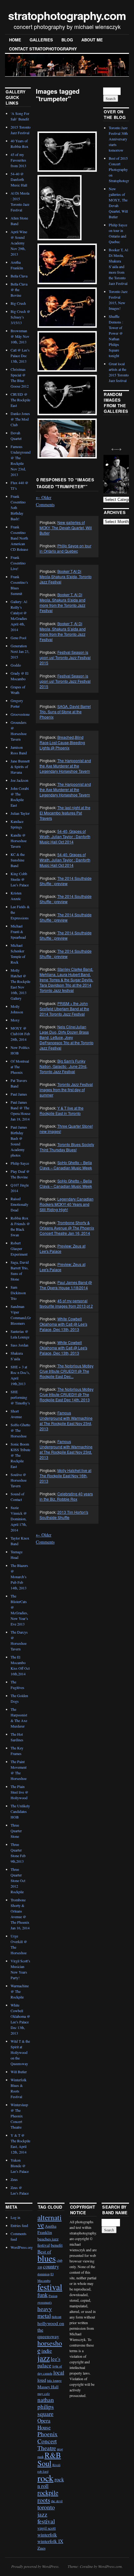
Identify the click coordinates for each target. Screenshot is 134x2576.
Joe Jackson (19, 780)
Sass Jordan (19, 1345)
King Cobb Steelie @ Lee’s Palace (20, 879)
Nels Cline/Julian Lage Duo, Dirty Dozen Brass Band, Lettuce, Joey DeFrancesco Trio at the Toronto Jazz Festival (67, 1037)
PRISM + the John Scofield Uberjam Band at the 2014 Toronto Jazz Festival (64, 1009)
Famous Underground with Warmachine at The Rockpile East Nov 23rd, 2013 (66, 1421)
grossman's (45, 2302)
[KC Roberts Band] (67, 439)
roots (44, 2500)
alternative (50, 2221)
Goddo (16, 665)
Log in (15, 2217)
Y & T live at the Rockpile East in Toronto (62, 1111)
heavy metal (45, 2312)
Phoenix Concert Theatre (48, 2441)
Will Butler (19, 2072)
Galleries (41, 40)
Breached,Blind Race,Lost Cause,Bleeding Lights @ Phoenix (62, 742)
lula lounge (54, 2380)
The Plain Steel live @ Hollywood (19, 1792)
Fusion (53, 2296)
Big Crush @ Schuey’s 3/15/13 (20, 317)
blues (47, 2258)
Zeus (14, 2179)
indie (47, 2351)
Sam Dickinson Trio (18, 1293)
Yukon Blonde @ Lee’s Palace (20, 2166)
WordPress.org (22, 2247)
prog (60, 2449)
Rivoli (56, 2465)
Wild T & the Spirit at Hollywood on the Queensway (20, 2052)
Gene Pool (18, 638)
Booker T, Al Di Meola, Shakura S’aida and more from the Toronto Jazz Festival (63, 631)
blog (67, 40)
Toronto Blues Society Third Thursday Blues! (67, 1147)
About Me (92, 40)
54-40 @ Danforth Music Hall (19, 179)
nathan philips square (46, 2407)
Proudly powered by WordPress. (35, 2566)
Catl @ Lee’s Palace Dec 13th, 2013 (20, 356)
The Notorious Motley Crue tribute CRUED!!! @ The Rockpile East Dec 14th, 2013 (67, 1394)
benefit (57, 2245)
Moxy (15, 1020)
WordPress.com (110, 2566)
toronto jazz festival (46, 2514)
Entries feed (19, 2225)
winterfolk (47, 2535)
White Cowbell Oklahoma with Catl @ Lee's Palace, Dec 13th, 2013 (63, 1324)
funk (43, 2295)
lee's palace (49, 2362)
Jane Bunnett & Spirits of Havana (20, 767)
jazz (44, 2358)
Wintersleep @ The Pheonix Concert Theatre (19, 2116)
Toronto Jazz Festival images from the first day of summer (66, 1090)
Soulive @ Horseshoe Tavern (19, 1480)
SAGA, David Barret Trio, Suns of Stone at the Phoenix (65, 712)
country (51, 2266)
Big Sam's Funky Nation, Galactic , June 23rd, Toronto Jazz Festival (63, 1066)
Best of (44, 2252)
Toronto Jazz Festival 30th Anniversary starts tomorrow (118, 139)
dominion (43, 2274)
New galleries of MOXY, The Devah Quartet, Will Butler (66, 528)
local (59, 2372)
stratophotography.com (67, 15)
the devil (57, 2501)
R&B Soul (49, 2459)
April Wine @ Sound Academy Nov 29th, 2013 (19, 243)
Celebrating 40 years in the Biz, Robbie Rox (66, 1496)
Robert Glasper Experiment (19, 1248)
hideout (57, 2317)
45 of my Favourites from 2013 (18, 160)
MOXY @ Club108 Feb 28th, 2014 (20, 1034)
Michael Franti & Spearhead (18, 932)
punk (41, 2457)
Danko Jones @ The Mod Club (20, 419)
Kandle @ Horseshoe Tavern (19, 841)
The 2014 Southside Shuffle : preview (66, 881)
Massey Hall (48, 2387)
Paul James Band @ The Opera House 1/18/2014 (66, 1285)
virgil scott (47, 2528)
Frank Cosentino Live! (18, 563)
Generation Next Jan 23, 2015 (20, 651)
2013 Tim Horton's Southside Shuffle (64, 1515)
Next (117, 446)
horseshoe (50, 2347)
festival (50, 2287)
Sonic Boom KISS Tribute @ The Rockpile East (20, 1455)
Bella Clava (19, 276)
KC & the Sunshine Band (18, 860)
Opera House (44, 2424)
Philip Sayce (20, 1163)
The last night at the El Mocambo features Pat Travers (65, 813)
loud (42, 2380)
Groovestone (20, 714)
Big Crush (18, 303)
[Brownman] (67, 152)
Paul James (19, 1094)
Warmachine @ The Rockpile (20, 1991)
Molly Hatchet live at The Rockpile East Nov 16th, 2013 (65, 1476)
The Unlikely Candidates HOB (20, 1811)
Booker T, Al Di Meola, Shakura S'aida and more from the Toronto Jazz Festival (62, 602)
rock (45, 2478)
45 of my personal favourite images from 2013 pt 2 (66, 1303)
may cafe (44, 2394)
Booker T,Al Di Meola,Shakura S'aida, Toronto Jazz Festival (66, 576)
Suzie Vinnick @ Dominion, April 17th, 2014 (19, 1519)
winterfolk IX (50, 2541)
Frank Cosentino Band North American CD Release (19, 538)
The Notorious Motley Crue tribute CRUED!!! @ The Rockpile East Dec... (67, 1371)
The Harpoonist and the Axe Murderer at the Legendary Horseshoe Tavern (65, 766)
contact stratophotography (43, 49)
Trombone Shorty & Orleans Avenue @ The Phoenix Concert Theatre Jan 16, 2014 (67, 1228)
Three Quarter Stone (16, 1831)
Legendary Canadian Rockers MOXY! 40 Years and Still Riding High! (67, 1204)
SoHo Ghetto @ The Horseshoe (20, 1430)
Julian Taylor (20, 813)
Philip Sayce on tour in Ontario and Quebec (65, 548)
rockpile (48, 2493)
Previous (112, 446)
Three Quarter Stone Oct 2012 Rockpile (18, 1880)
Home (15, 40)
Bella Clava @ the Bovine (19, 290)
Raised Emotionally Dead (19, 1204)
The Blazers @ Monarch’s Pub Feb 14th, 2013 (19, 1577)
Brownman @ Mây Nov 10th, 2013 (20, 336)
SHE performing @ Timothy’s (20, 1397)
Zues (41, 2548)
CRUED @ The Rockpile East (20, 400)
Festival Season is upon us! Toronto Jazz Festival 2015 (65, 657)
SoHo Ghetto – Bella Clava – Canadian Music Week (66, 1165)
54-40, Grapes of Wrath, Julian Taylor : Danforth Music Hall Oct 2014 (65, 836)
